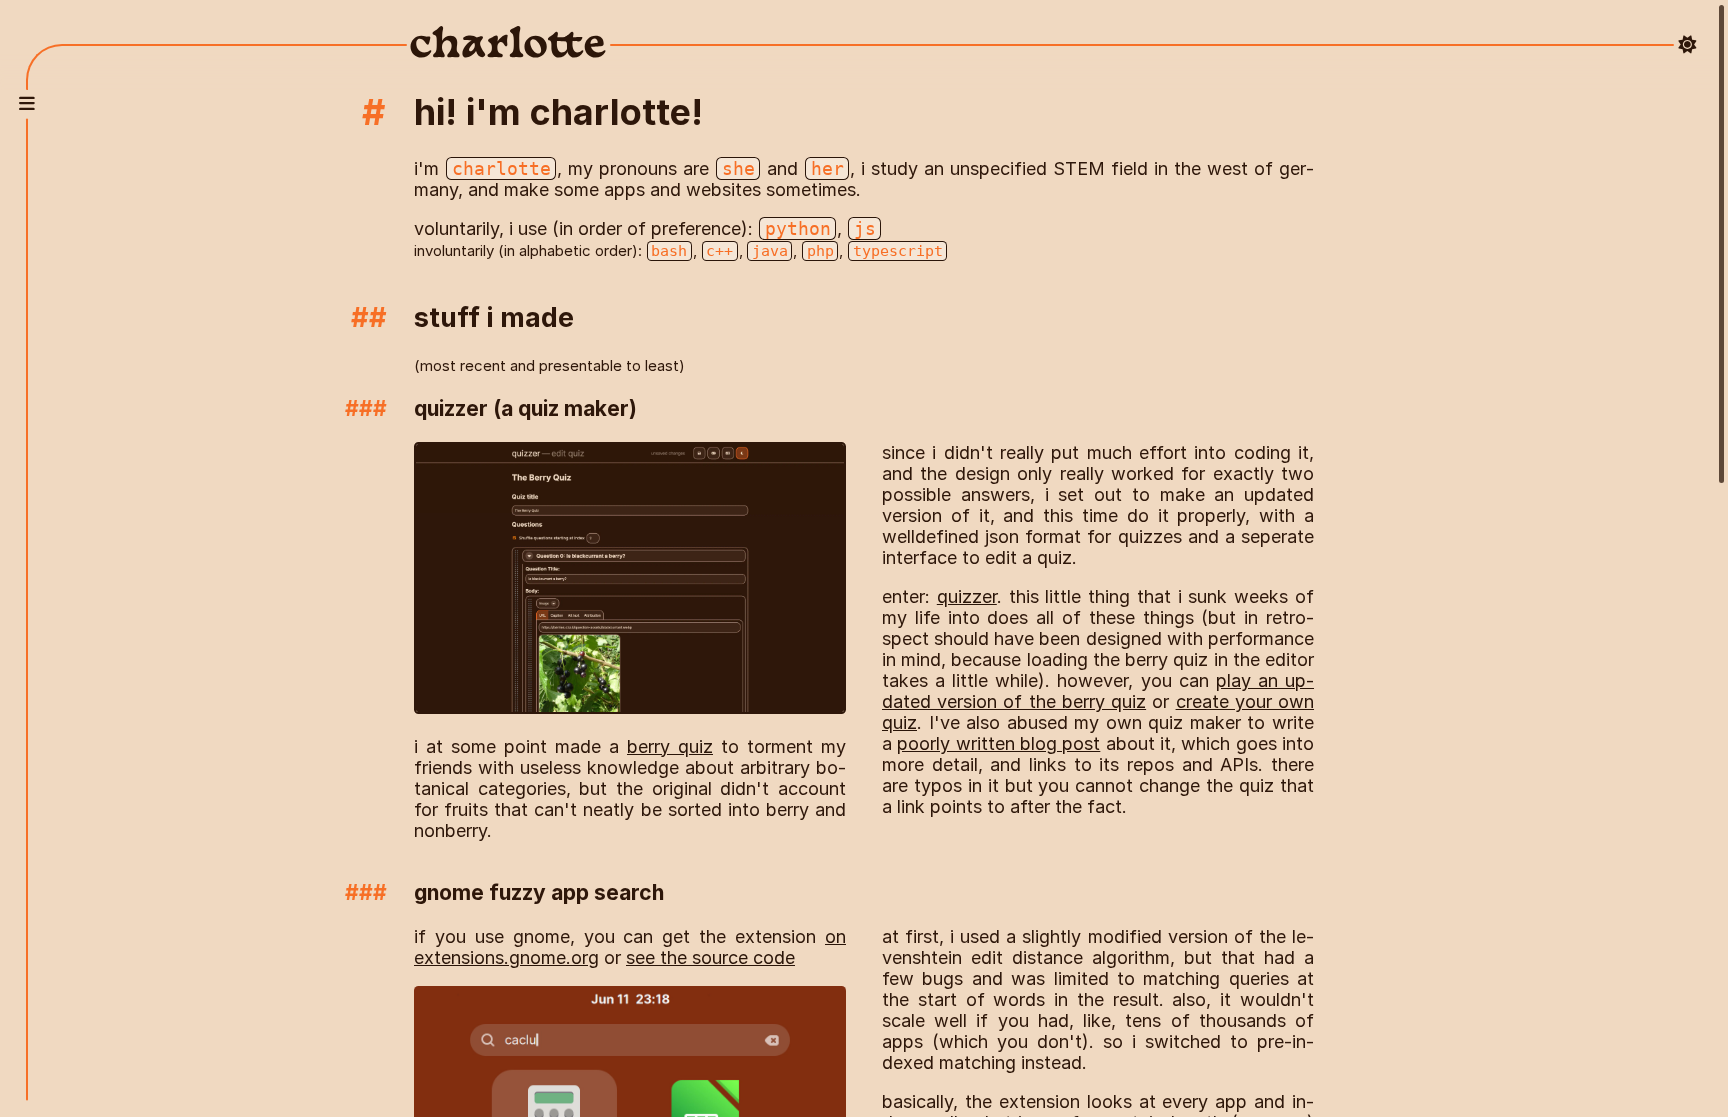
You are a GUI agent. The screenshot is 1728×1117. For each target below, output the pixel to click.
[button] (27, 104)
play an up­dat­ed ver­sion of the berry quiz (1098, 691)
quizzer (967, 596)
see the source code (710, 957)
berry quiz (670, 746)
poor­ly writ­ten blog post (998, 743)
